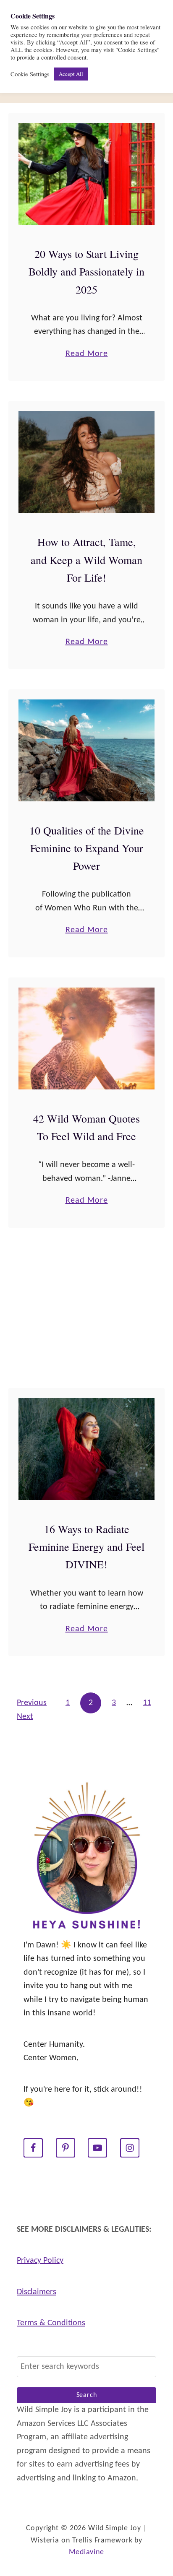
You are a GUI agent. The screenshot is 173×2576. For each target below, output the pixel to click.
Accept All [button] (71, 74)
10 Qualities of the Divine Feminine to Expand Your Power (87, 848)
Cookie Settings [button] (30, 74)
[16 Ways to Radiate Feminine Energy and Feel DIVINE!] (86, 1449)
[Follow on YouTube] (97, 2148)
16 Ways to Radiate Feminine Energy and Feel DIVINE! (86, 1547)
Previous (32, 1703)
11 (147, 1703)
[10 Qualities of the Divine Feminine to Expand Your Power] (86, 750)
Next (25, 1717)
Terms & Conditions (51, 2323)
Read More (87, 355)
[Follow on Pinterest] (66, 2148)
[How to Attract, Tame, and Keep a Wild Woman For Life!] (86, 462)
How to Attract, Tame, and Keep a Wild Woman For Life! (86, 560)
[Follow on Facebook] (33, 2148)
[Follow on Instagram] (130, 2148)
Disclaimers (37, 2292)
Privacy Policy (40, 2261)
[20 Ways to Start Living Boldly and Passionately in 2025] (86, 174)
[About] (86, 1857)
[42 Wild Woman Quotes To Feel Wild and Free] (86, 1038)
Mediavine (86, 2552)
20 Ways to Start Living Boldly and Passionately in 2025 (86, 272)
